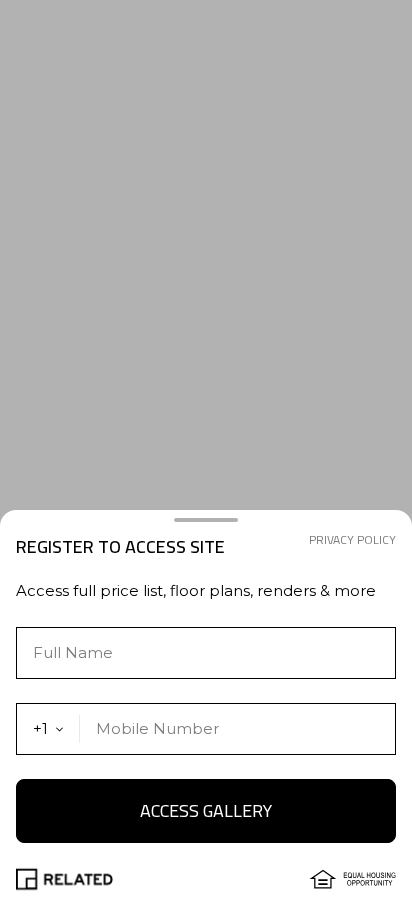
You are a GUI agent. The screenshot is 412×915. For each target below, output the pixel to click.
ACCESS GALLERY (206, 810)
